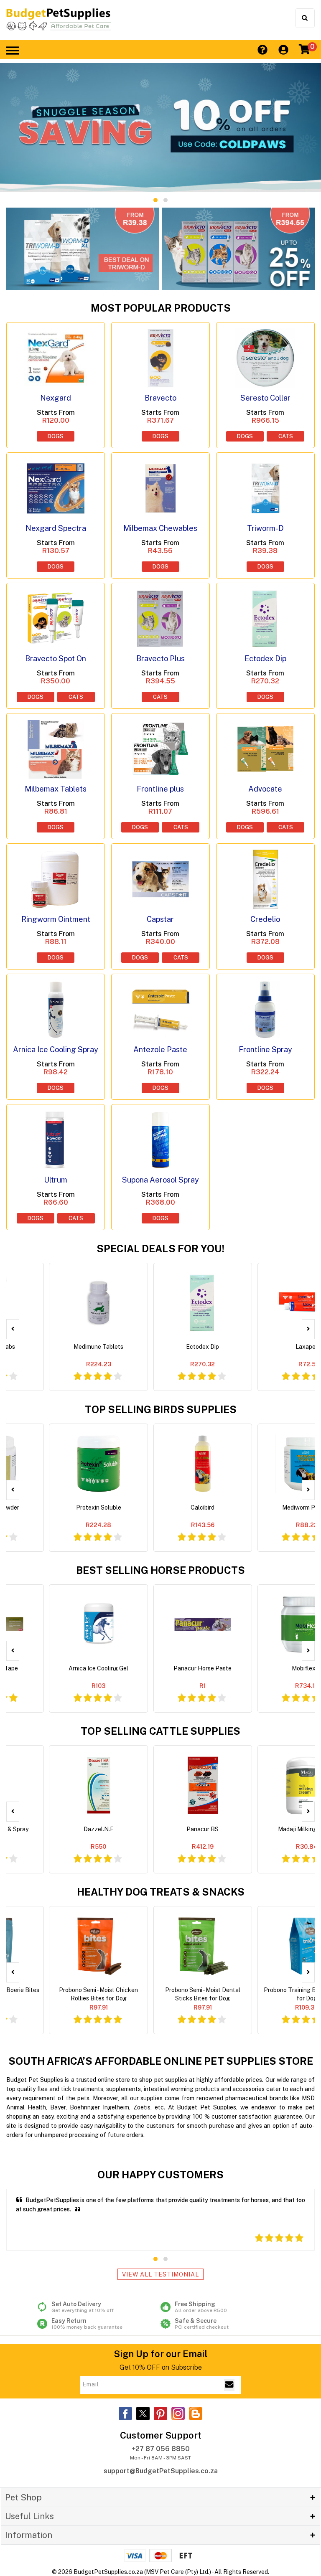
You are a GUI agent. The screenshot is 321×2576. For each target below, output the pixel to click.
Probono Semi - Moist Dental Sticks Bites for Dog (203, 1994)
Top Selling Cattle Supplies (160, 1731)
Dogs (56, 436)
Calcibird (203, 1508)
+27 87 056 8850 (161, 2449)
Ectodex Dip (203, 1347)
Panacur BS (203, 1829)
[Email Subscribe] (229, 2385)
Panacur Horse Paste (203, 1668)
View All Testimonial (160, 2274)
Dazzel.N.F (99, 1829)
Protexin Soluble (99, 1508)
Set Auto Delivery (83, 2307)
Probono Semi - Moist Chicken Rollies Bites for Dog (98, 1994)
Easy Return (87, 2324)
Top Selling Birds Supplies (161, 1409)
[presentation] (13, 1329)
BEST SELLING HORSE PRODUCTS (160, 1570)
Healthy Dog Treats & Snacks (161, 1892)
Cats (286, 436)
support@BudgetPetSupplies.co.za (161, 2471)
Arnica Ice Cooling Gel (98, 1668)
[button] (155, 200)
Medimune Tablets (98, 1347)
